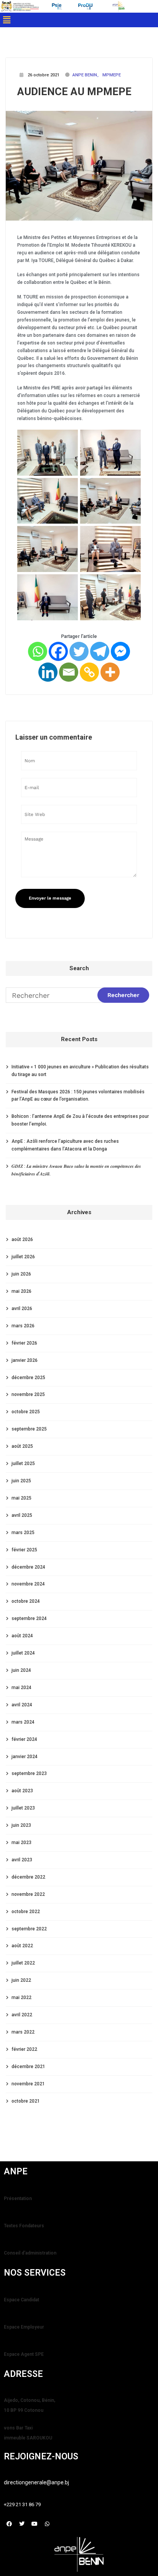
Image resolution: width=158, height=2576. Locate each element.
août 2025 (22, 1446)
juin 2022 (21, 1980)
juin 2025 (21, 1481)
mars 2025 (23, 1533)
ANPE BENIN (85, 75)
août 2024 (22, 1636)
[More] (110, 672)
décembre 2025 (28, 1378)
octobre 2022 (26, 1912)
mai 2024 (21, 1688)
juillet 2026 (23, 1257)
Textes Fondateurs (24, 2226)
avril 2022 (22, 2015)
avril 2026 (22, 1309)
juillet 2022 (23, 1963)
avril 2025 (22, 1515)
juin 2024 (21, 1670)
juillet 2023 (23, 1808)
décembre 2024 (28, 1567)
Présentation (18, 2199)
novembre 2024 (28, 1584)
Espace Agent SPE (24, 2354)
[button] (7, 20)
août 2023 (22, 1791)
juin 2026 (21, 1274)
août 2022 (22, 1946)
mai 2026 (21, 1291)
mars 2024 (23, 1722)
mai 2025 (21, 1498)
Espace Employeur (24, 2327)
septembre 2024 (29, 1618)
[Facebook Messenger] (120, 651)
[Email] (69, 672)
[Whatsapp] (38, 651)
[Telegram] (100, 651)
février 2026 (24, 1343)
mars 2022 (23, 2032)
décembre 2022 (28, 1877)
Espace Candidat (21, 2300)
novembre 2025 (28, 1394)
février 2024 (24, 1739)
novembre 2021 (28, 2084)
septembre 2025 (29, 1429)
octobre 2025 (26, 1412)
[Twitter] (79, 651)
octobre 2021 (26, 2101)
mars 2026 (23, 1326)
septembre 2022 (29, 1929)
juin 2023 (21, 1825)
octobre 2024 (26, 1601)
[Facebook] (58, 651)
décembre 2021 (28, 2067)
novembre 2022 (28, 1894)
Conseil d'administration (30, 2253)
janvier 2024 (25, 1757)
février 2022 (24, 2049)
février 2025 (24, 1550)
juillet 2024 (23, 1653)
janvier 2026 (25, 1360)
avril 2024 (22, 1705)
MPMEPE (112, 75)
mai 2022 (21, 1998)
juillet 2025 (23, 1464)
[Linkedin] (48, 672)
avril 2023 (22, 1860)
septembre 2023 (29, 1773)
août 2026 (22, 1239)
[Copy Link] (89, 672)
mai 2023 (21, 1843)
